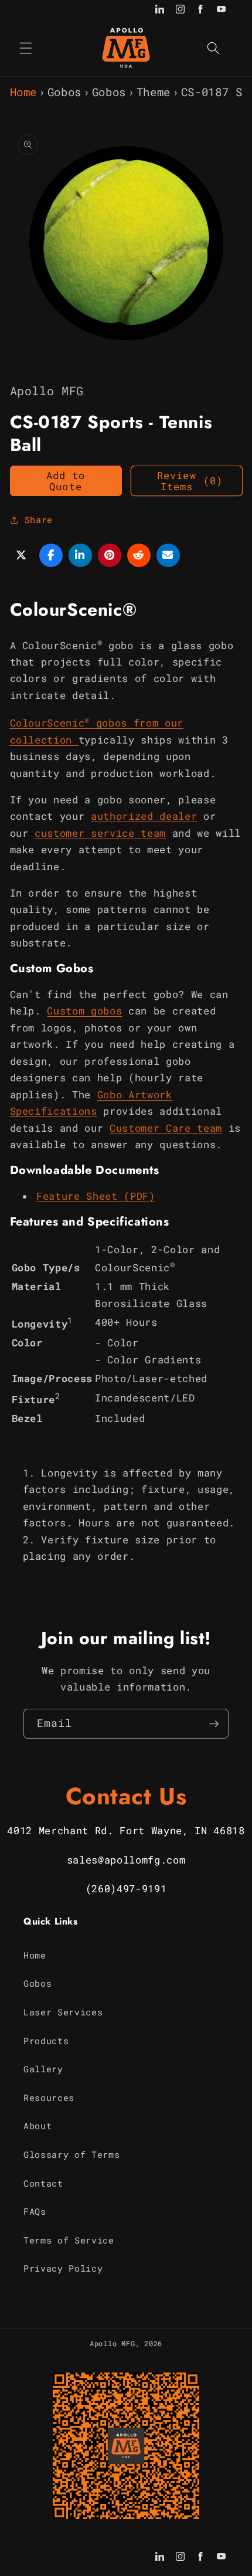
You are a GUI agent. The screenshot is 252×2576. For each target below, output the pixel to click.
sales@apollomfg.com (126, 1860)
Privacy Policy (63, 2268)
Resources (49, 2098)
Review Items (190, 481)
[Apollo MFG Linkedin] (160, 10)
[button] (26, 47)
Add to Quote (66, 481)
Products (46, 2041)
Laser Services (63, 2012)
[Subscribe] (214, 1724)
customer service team (100, 833)
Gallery (43, 2069)
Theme (154, 92)
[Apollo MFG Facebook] (201, 10)
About (38, 2126)
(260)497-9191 (126, 1888)
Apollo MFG (113, 2343)
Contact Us (126, 1796)
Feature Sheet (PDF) (96, 1196)
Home (24, 92)
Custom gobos (84, 1011)
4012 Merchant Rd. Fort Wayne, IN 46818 (126, 1830)
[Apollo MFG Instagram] (180, 10)
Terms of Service (69, 2240)
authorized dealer (144, 816)
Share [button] (39, 520)
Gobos (64, 92)
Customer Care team (166, 1128)
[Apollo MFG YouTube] (221, 10)
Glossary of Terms (71, 2154)
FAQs (35, 2211)
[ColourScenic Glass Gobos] (75, 740)
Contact (43, 2183)
